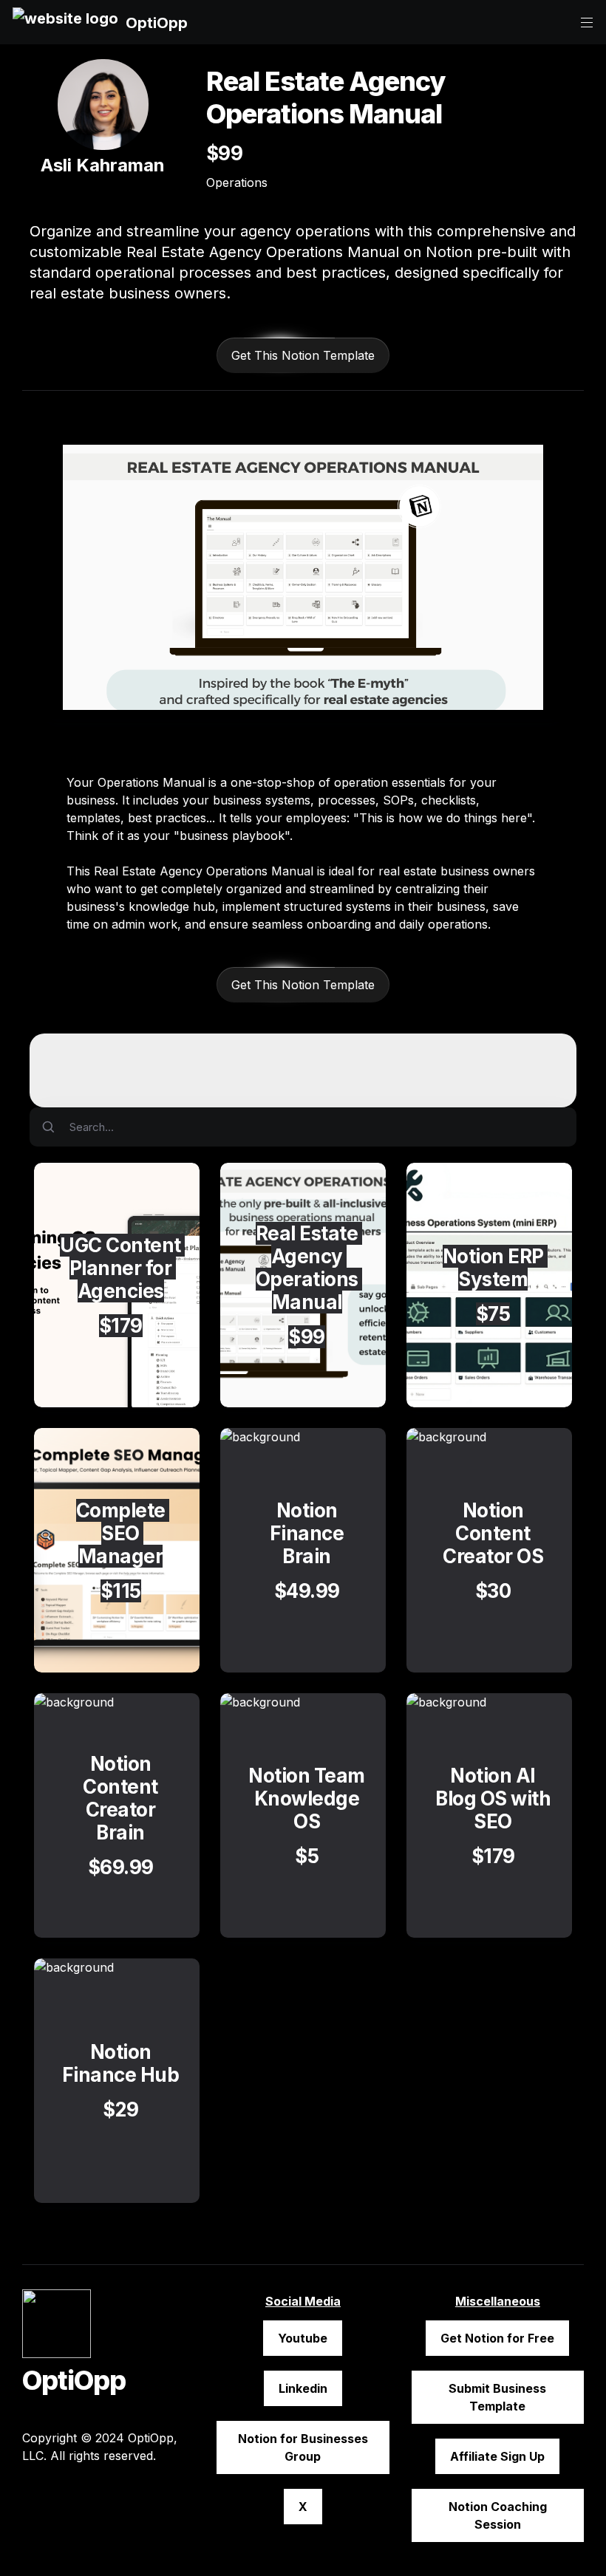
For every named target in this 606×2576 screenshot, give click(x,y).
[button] (65, 23)
